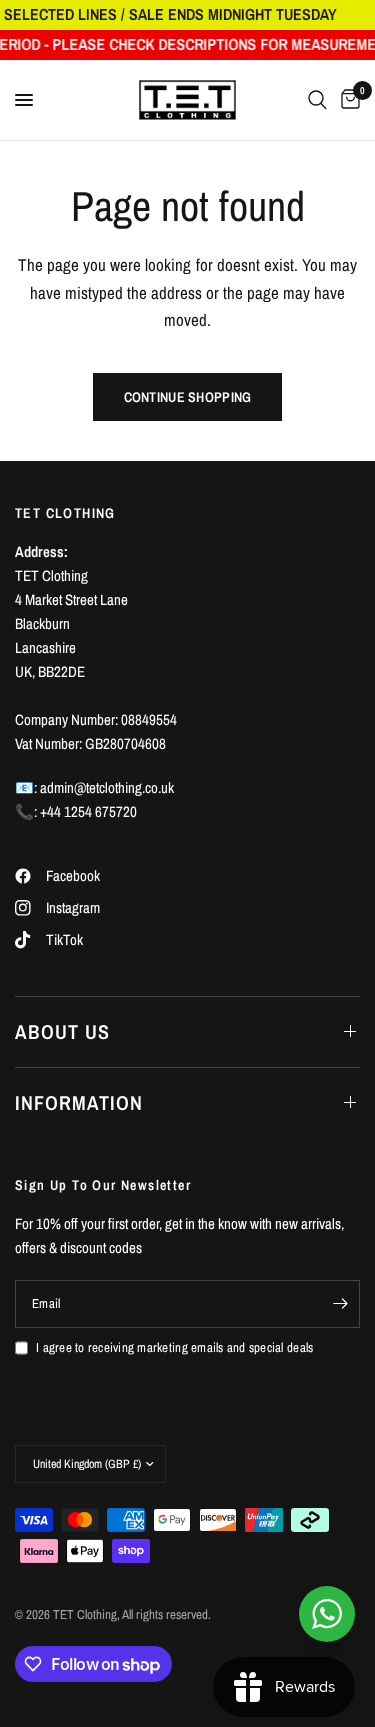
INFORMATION (79, 1102)
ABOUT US (62, 1031)
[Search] (317, 100)
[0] (347, 100)
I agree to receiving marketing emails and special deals (174, 1347)
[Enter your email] (340, 1304)
